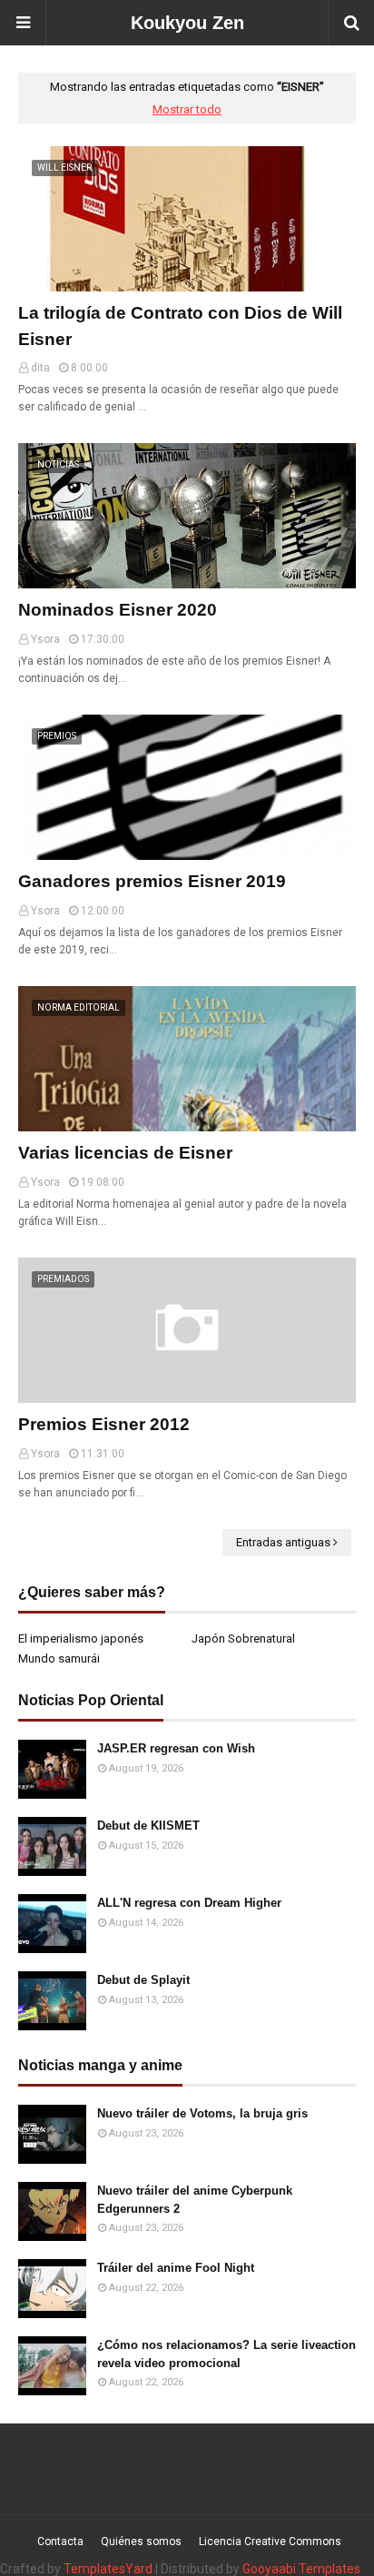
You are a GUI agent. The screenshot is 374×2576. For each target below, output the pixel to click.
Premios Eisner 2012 (104, 1424)
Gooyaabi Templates (301, 2569)
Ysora (45, 639)
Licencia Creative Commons (270, 2541)
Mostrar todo (187, 109)
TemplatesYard (108, 2569)
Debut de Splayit (143, 1980)
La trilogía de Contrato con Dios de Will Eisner (180, 326)
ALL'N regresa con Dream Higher (189, 1903)
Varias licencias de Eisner (125, 1153)
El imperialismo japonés (81, 1638)
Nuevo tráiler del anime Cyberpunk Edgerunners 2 (195, 2200)
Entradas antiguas (283, 1542)
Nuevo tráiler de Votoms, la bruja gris (202, 2113)
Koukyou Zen (187, 23)
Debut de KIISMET (148, 1826)
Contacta (60, 2541)
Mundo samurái (59, 1658)
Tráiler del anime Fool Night (176, 2268)
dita (40, 368)
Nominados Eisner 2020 (118, 610)
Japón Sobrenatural (243, 1638)
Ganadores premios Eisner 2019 (152, 881)
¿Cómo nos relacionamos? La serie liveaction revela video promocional (226, 2354)
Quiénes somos (141, 2541)
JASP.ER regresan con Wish (176, 1748)
